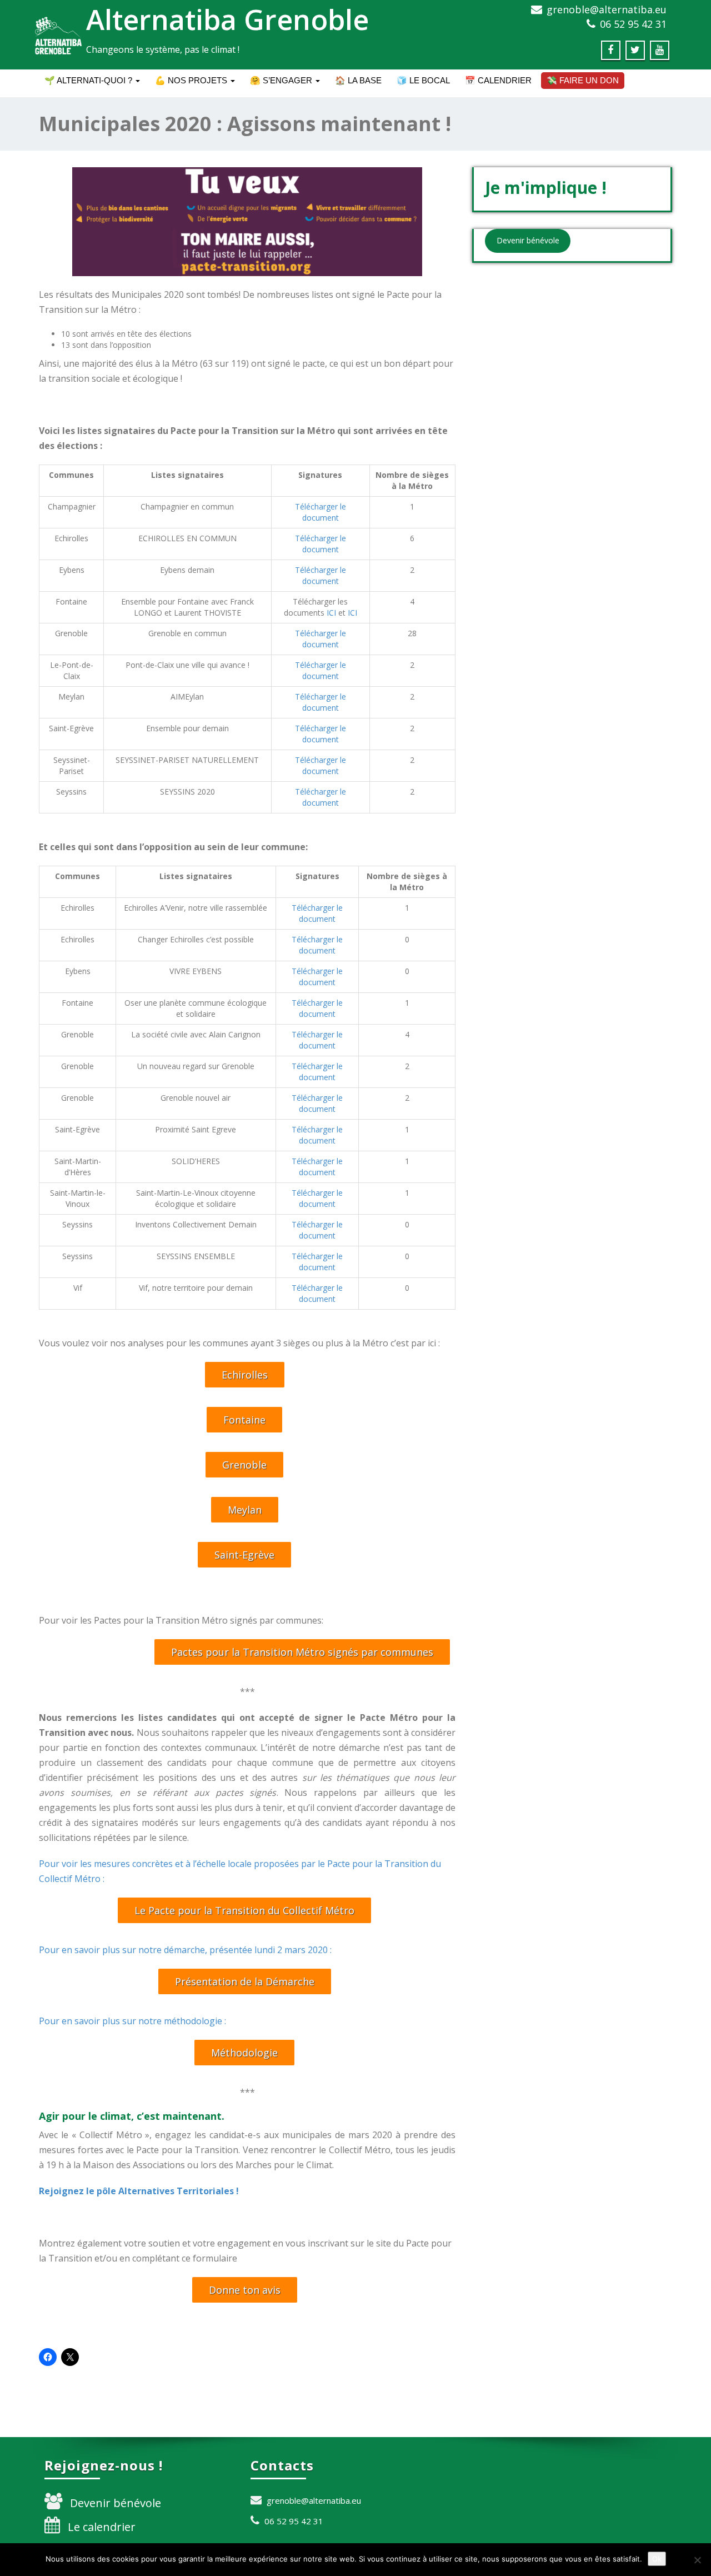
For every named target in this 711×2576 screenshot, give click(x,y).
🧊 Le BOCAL (423, 80)
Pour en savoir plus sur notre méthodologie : (132, 2021)
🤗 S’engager (282, 80)
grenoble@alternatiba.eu (607, 9)
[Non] (697, 2560)
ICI (331, 613)
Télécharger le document (321, 512)
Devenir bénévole (116, 2503)
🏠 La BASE (358, 80)
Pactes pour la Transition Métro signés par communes (302, 1652)
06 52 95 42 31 (633, 24)
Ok (657, 2559)
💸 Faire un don (583, 80)
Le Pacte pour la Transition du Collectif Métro (244, 1910)
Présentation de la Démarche (245, 1981)
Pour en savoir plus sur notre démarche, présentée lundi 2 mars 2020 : (185, 1950)
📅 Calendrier (498, 80)
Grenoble (244, 1465)
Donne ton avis (245, 2290)
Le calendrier (102, 2527)
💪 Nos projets (192, 80)
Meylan (245, 1510)
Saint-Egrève (244, 1555)
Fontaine (244, 1420)
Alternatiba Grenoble (227, 19)
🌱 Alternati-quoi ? (89, 80)
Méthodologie (244, 2053)
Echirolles (245, 1375)
